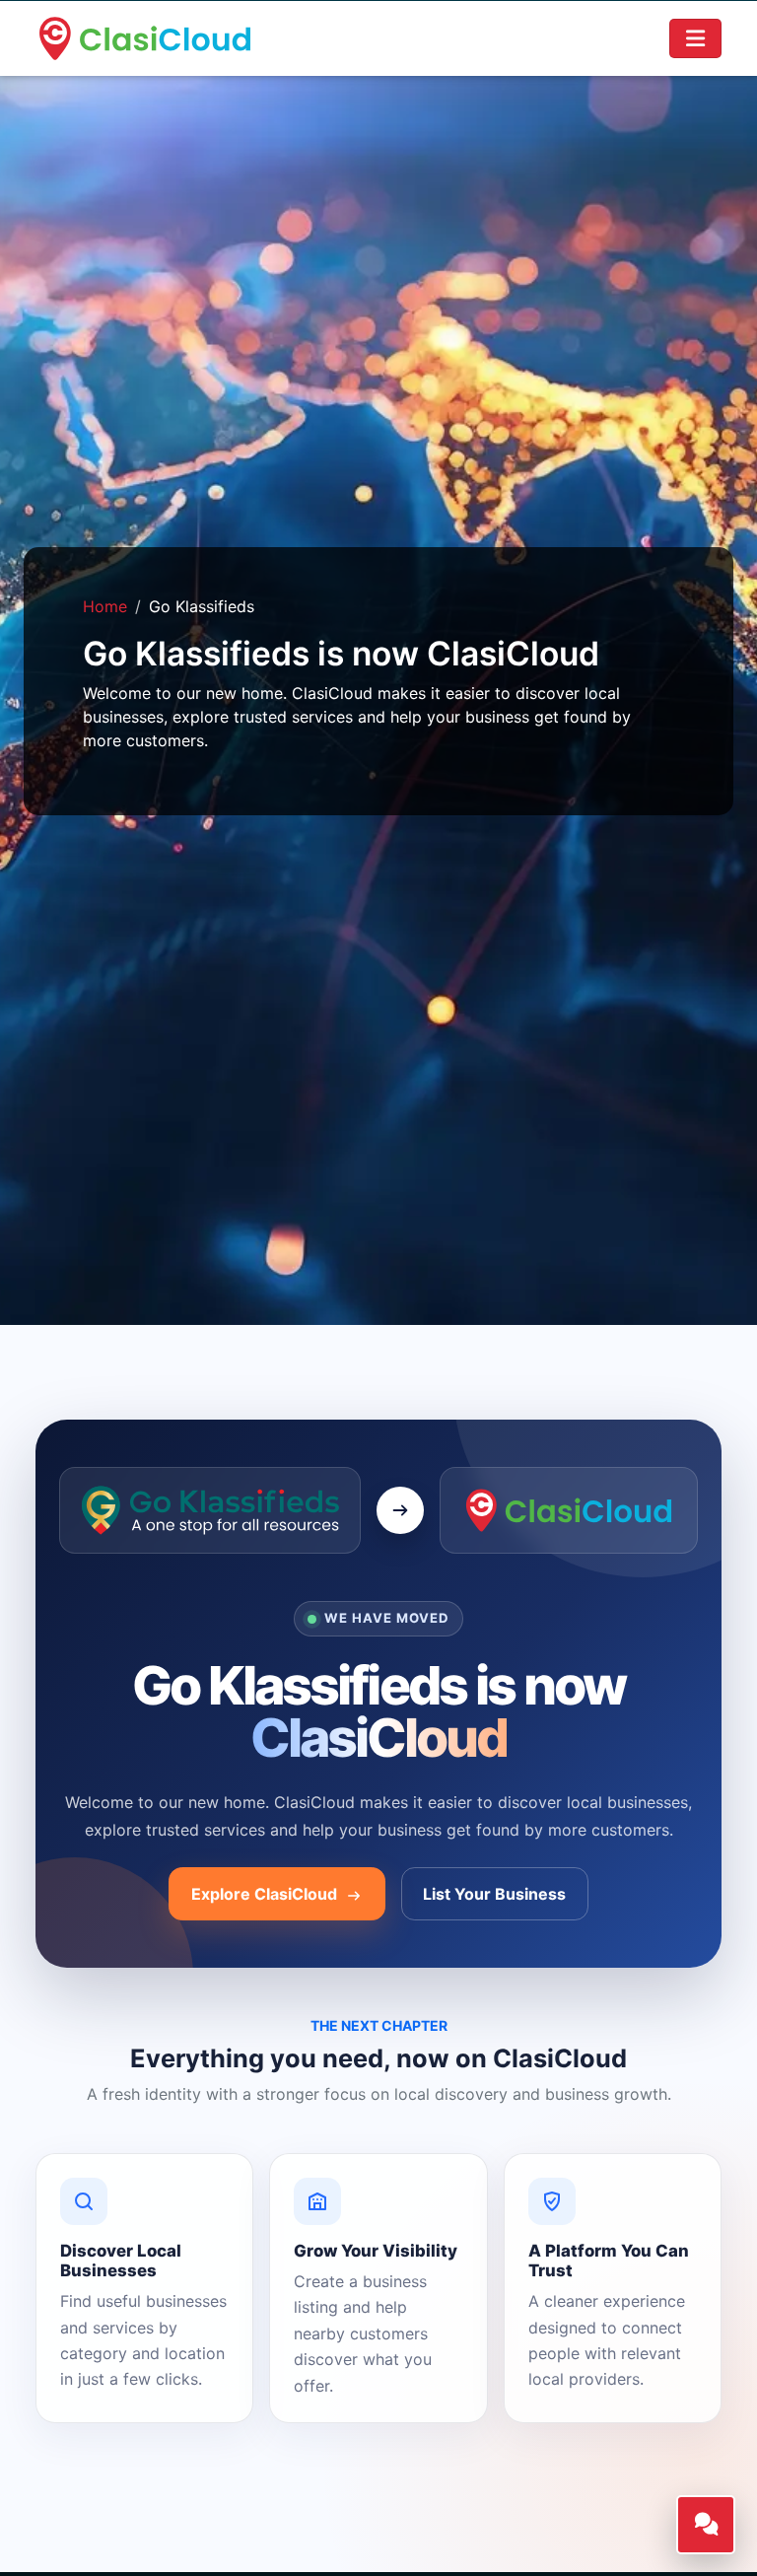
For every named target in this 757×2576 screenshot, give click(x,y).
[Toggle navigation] (696, 38)
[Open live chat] (706, 2525)
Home (105, 606)
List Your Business (494, 1894)
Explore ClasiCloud (266, 1894)
